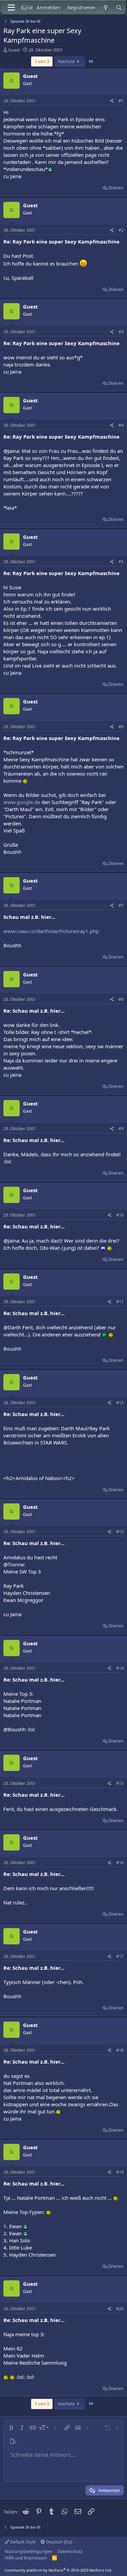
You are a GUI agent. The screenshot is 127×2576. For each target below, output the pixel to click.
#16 (120, 1863)
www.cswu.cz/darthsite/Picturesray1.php (51, 931)
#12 (120, 1403)
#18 (120, 2050)
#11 (120, 1302)
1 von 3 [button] (42, 61)
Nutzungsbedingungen (28, 2551)
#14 (120, 1668)
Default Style (22, 2542)
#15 (120, 1783)
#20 (120, 2309)
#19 (120, 2172)
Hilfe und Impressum (26, 2558)
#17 (120, 1956)
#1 (121, 101)
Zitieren (116, 188)
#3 (121, 332)
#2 (121, 230)
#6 (121, 727)
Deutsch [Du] (59, 2542)
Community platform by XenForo (58, 2570)
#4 (121, 425)
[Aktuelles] (105, 8)
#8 (121, 999)
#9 (121, 1129)
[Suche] (119, 8)
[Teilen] (112, 101)
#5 (121, 562)
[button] (11, 2428)
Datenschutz (70, 2551)
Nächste (67, 61)
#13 (120, 1532)
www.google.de (22, 802)
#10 (120, 1215)
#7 (121, 905)
